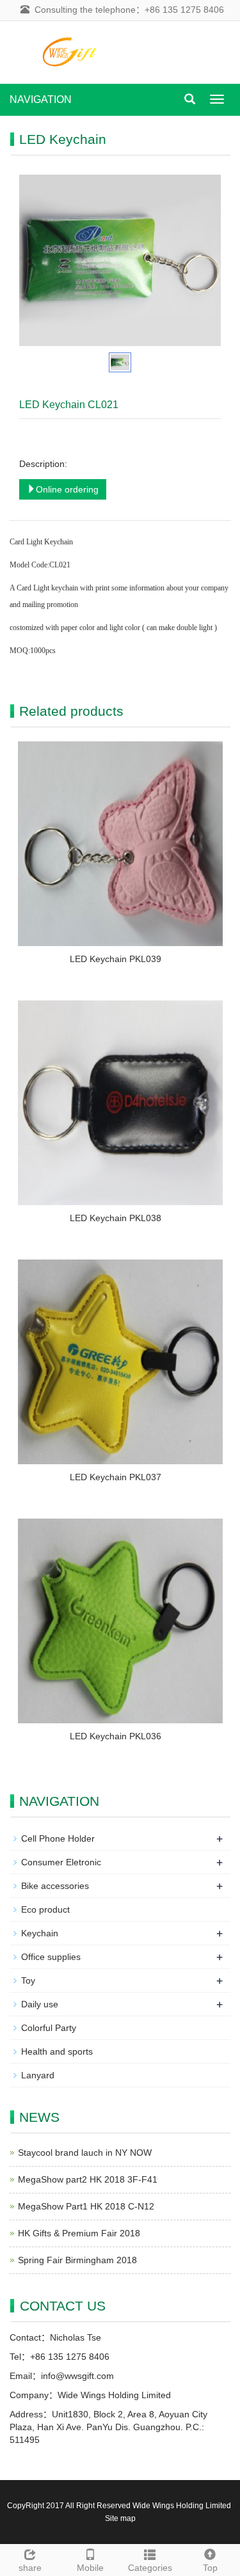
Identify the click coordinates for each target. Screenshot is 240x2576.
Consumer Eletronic (61, 1862)
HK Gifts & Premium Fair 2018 (79, 2233)
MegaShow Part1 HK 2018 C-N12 (86, 2206)
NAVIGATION (41, 99)
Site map (120, 2518)
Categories (150, 2568)
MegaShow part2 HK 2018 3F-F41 (88, 2179)
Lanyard (38, 2075)
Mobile (90, 2568)
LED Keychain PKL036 (116, 1736)
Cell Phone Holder (58, 1838)
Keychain (40, 1933)
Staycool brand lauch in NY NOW (85, 2153)
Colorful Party (49, 2028)
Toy (28, 1980)
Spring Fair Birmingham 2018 (77, 2260)
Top (210, 2568)
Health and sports (57, 2051)
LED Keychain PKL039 (116, 959)
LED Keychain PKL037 (116, 1477)
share (30, 2568)
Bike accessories (55, 1886)
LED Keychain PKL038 (116, 1218)
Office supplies (51, 1957)
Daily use (40, 2004)
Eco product (45, 1909)
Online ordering (67, 489)
